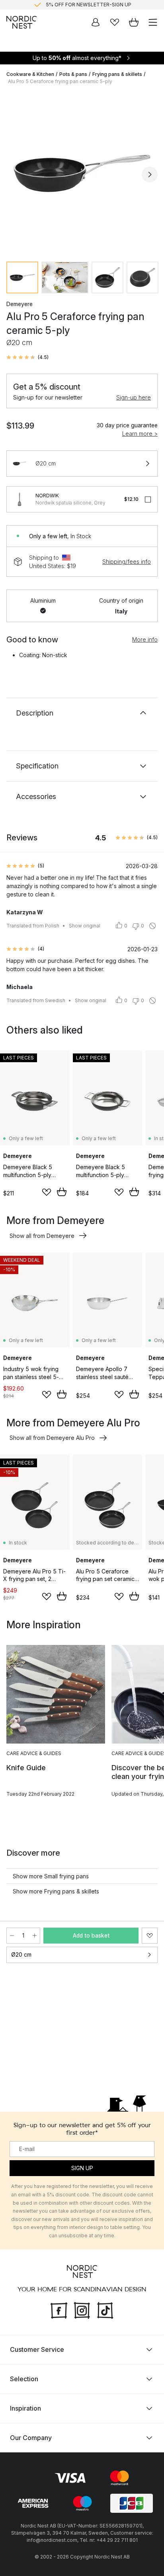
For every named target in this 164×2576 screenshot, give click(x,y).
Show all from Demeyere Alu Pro (52, 1438)
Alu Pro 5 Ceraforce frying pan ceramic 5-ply (60, 81)
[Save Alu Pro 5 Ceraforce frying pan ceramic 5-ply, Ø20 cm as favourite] (150, 1936)
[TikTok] (105, 2309)
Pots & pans (73, 74)
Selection (24, 2378)
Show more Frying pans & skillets (56, 1891)
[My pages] (96, 22)
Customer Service (37, 2349)
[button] (27, 357)
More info (145, 639)
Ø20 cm (21, 1954)
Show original (85, 926)
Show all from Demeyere (42, 1236)
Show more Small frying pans (51, 1876)
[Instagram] (82, 2309)
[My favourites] (115, 22)
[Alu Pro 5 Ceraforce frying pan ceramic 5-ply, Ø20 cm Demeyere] (82, 173)
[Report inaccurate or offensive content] (152, 926)
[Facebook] (59, 2309)
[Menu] (153, 22)
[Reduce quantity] (12, 1936)
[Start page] (21, 22)
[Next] (150, 175)
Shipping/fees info (127, 562)
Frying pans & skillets (117, 74)
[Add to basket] (62, 1192)
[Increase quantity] (35, 1936)
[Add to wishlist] (47, 1192)
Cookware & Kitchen (30, 74)
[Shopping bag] (134, 22)
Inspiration (25, 2408)
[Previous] (14, 175)
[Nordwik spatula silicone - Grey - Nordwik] (20, 499)
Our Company (31, 2437)
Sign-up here (134, 397)
